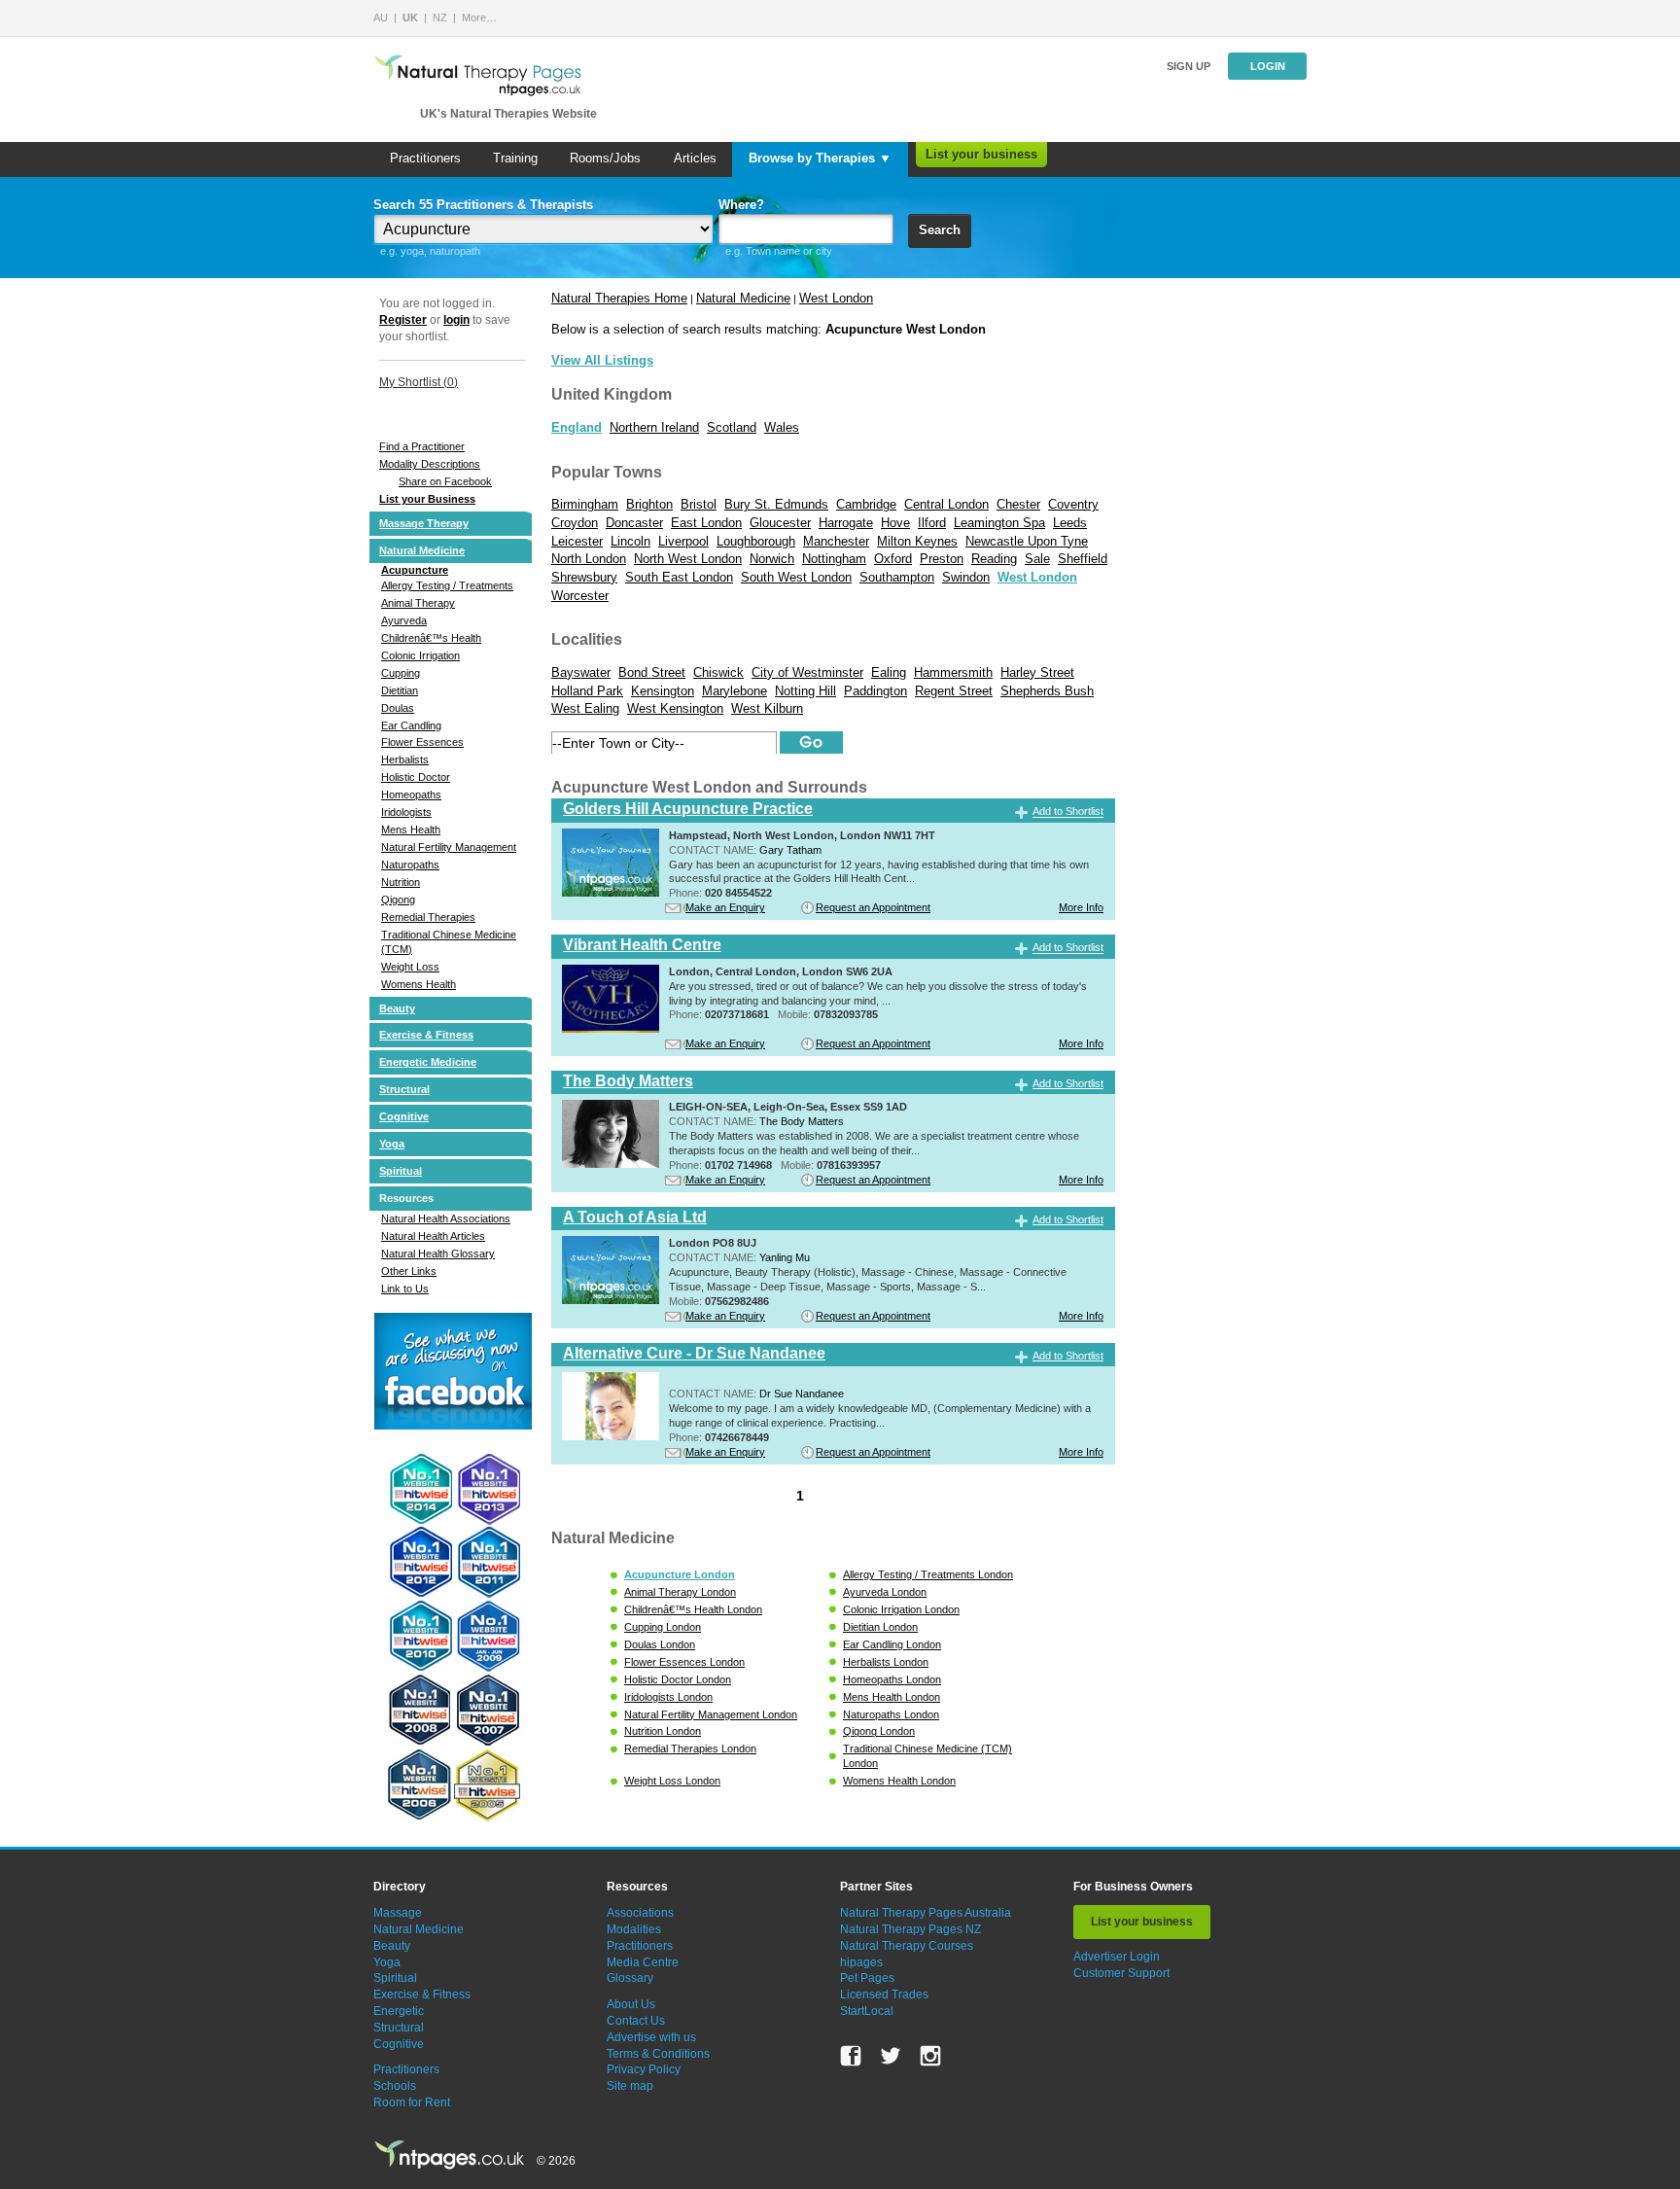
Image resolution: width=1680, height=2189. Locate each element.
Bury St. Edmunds (776, 504)
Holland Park (587, 691)
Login (1268, 66)
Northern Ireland (654, 427)
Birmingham (585, 504)
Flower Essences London (684, 1662)
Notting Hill (805, 691)
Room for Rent (412, 2102)
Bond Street (652, 672)
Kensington (663, 691)
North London (589, 559)
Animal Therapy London (680, 1592)
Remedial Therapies (428, 917)
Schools (395, 2086)
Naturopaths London (891, 1714)
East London (706, 523)
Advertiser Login (1117, 1957)
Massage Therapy (424, 523)
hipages (861, 1962)
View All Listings (602, 360)
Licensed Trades (884, 1995)
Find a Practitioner (422, 446)
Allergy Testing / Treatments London (928, 1574)
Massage (398, 1913)
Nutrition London (663, 1731)
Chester (1018, 504)
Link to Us (405, 1289)
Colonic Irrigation (420, 655)
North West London (688, 559)
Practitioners (425, 158)
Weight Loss (410, 967)
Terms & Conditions (658, 2054)
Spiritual (401, 1171)
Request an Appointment (873, 907)
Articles (695, 158)
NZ (440, 18)
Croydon (575, 523)
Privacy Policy (644, 2069)
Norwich (772, 559)
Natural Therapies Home (619, 298)
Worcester (580, 596)
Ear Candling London (892, 1644)
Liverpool (683, 541)
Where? (741, 205)
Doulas (398, 708)
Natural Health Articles (433, 1236)
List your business (981, 154)
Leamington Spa (999, 523)
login (456, 320)
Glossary (630, 1978)
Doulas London (660, 1644)
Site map (630, 2086)
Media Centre (643, 1962)
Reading (994, 559)
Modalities (634, 1929)
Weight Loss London (672, 1781)
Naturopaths (410, 865)
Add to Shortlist (1068, 812)
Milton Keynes (917, 541)
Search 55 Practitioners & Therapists (483, 205)
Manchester (836, 541)
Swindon (966, 577)
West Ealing (585, 708)
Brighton (649, 504)
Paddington (875, 691)
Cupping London (663, 1627)
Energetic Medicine (428, 1062)
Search (940, 230)
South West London (796, 577)
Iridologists (406, 812)
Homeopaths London (892, 1679)
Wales (782, 427)
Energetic (399, 2011)
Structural (404, 1089)
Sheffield (1083, 559)
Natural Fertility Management (449, 847)
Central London (946, 504)
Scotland (732, 427)
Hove (895, 523)
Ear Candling (411, 725)
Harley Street (1037, 672)
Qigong (398, 900)
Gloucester (780, 523)
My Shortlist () (419, 382)
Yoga (392, 1144)
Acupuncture (415, 570)
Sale (1037, 559)
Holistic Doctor (416, 777)
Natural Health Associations (446, 1218)
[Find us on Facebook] (851, 2056)
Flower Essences (422, 742)
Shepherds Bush (1047, 691)
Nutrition (401, 882)
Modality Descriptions (430, 464)
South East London (679, 577)
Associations (640, 1913)
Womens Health (419, 984)
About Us (631, 2004)
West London (836, 298)
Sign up (1189, 66)
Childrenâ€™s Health (431, 638)
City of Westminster (807, 672)
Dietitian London (880, 1627)
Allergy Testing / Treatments (447, 585)
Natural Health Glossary (438, 1253)
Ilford (932, 523)
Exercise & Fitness (426, 1035)
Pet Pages (867, 1978)
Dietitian (400, 690)
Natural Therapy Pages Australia (926, 1913)
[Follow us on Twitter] (891, 2056)
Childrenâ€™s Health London (693, 1609)
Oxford (893, 559)
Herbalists (405, 759)
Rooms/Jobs (605, 158)
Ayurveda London (885, 1592)
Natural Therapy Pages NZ (910, 1929)
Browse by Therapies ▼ (820, 158)
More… (479, 18)
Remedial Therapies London (690, 1748)
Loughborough (756, 541)
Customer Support (1121, 1973)
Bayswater (581, 672)
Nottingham (834, 559)
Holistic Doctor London (678, 1679)
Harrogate (846, 523)
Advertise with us (651, 2037)
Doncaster (634, 523)
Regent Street (954, 691)
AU (381, 18)
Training (515, 158)
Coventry (1073, 504)
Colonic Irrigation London (901, 1609)
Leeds (1070, 523)
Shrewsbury (584, 577)
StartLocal (867, 2011)
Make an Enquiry (725, 907)
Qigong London (879, 1731)
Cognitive (404, 1116)
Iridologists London (668, 1697)
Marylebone (735, 691)
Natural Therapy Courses (907, 1946)
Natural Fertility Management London (711, 1714)
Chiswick (718, 672)
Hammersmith (953, 672)
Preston (942, 559)
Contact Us (636, 2021)
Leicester (577, 541)
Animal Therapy (418, 603)
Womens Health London (899, 1781)
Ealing (889, 672)
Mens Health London (892, 1697)
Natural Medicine (422, 550)
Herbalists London (886, 1662)
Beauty (397, 1008)
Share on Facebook (445, 481)
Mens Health (411, 830)
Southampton (897, 577)
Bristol (699, 504)
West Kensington (675, 708)
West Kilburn (767, 708)
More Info (1081, 907)
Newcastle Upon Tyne (1027, 541)
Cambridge (866, 504)
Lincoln (630, 541)
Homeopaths (411, 794)
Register (403, 320)
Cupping (401, 673)
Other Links (409, 1271)
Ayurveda (404, 620)
